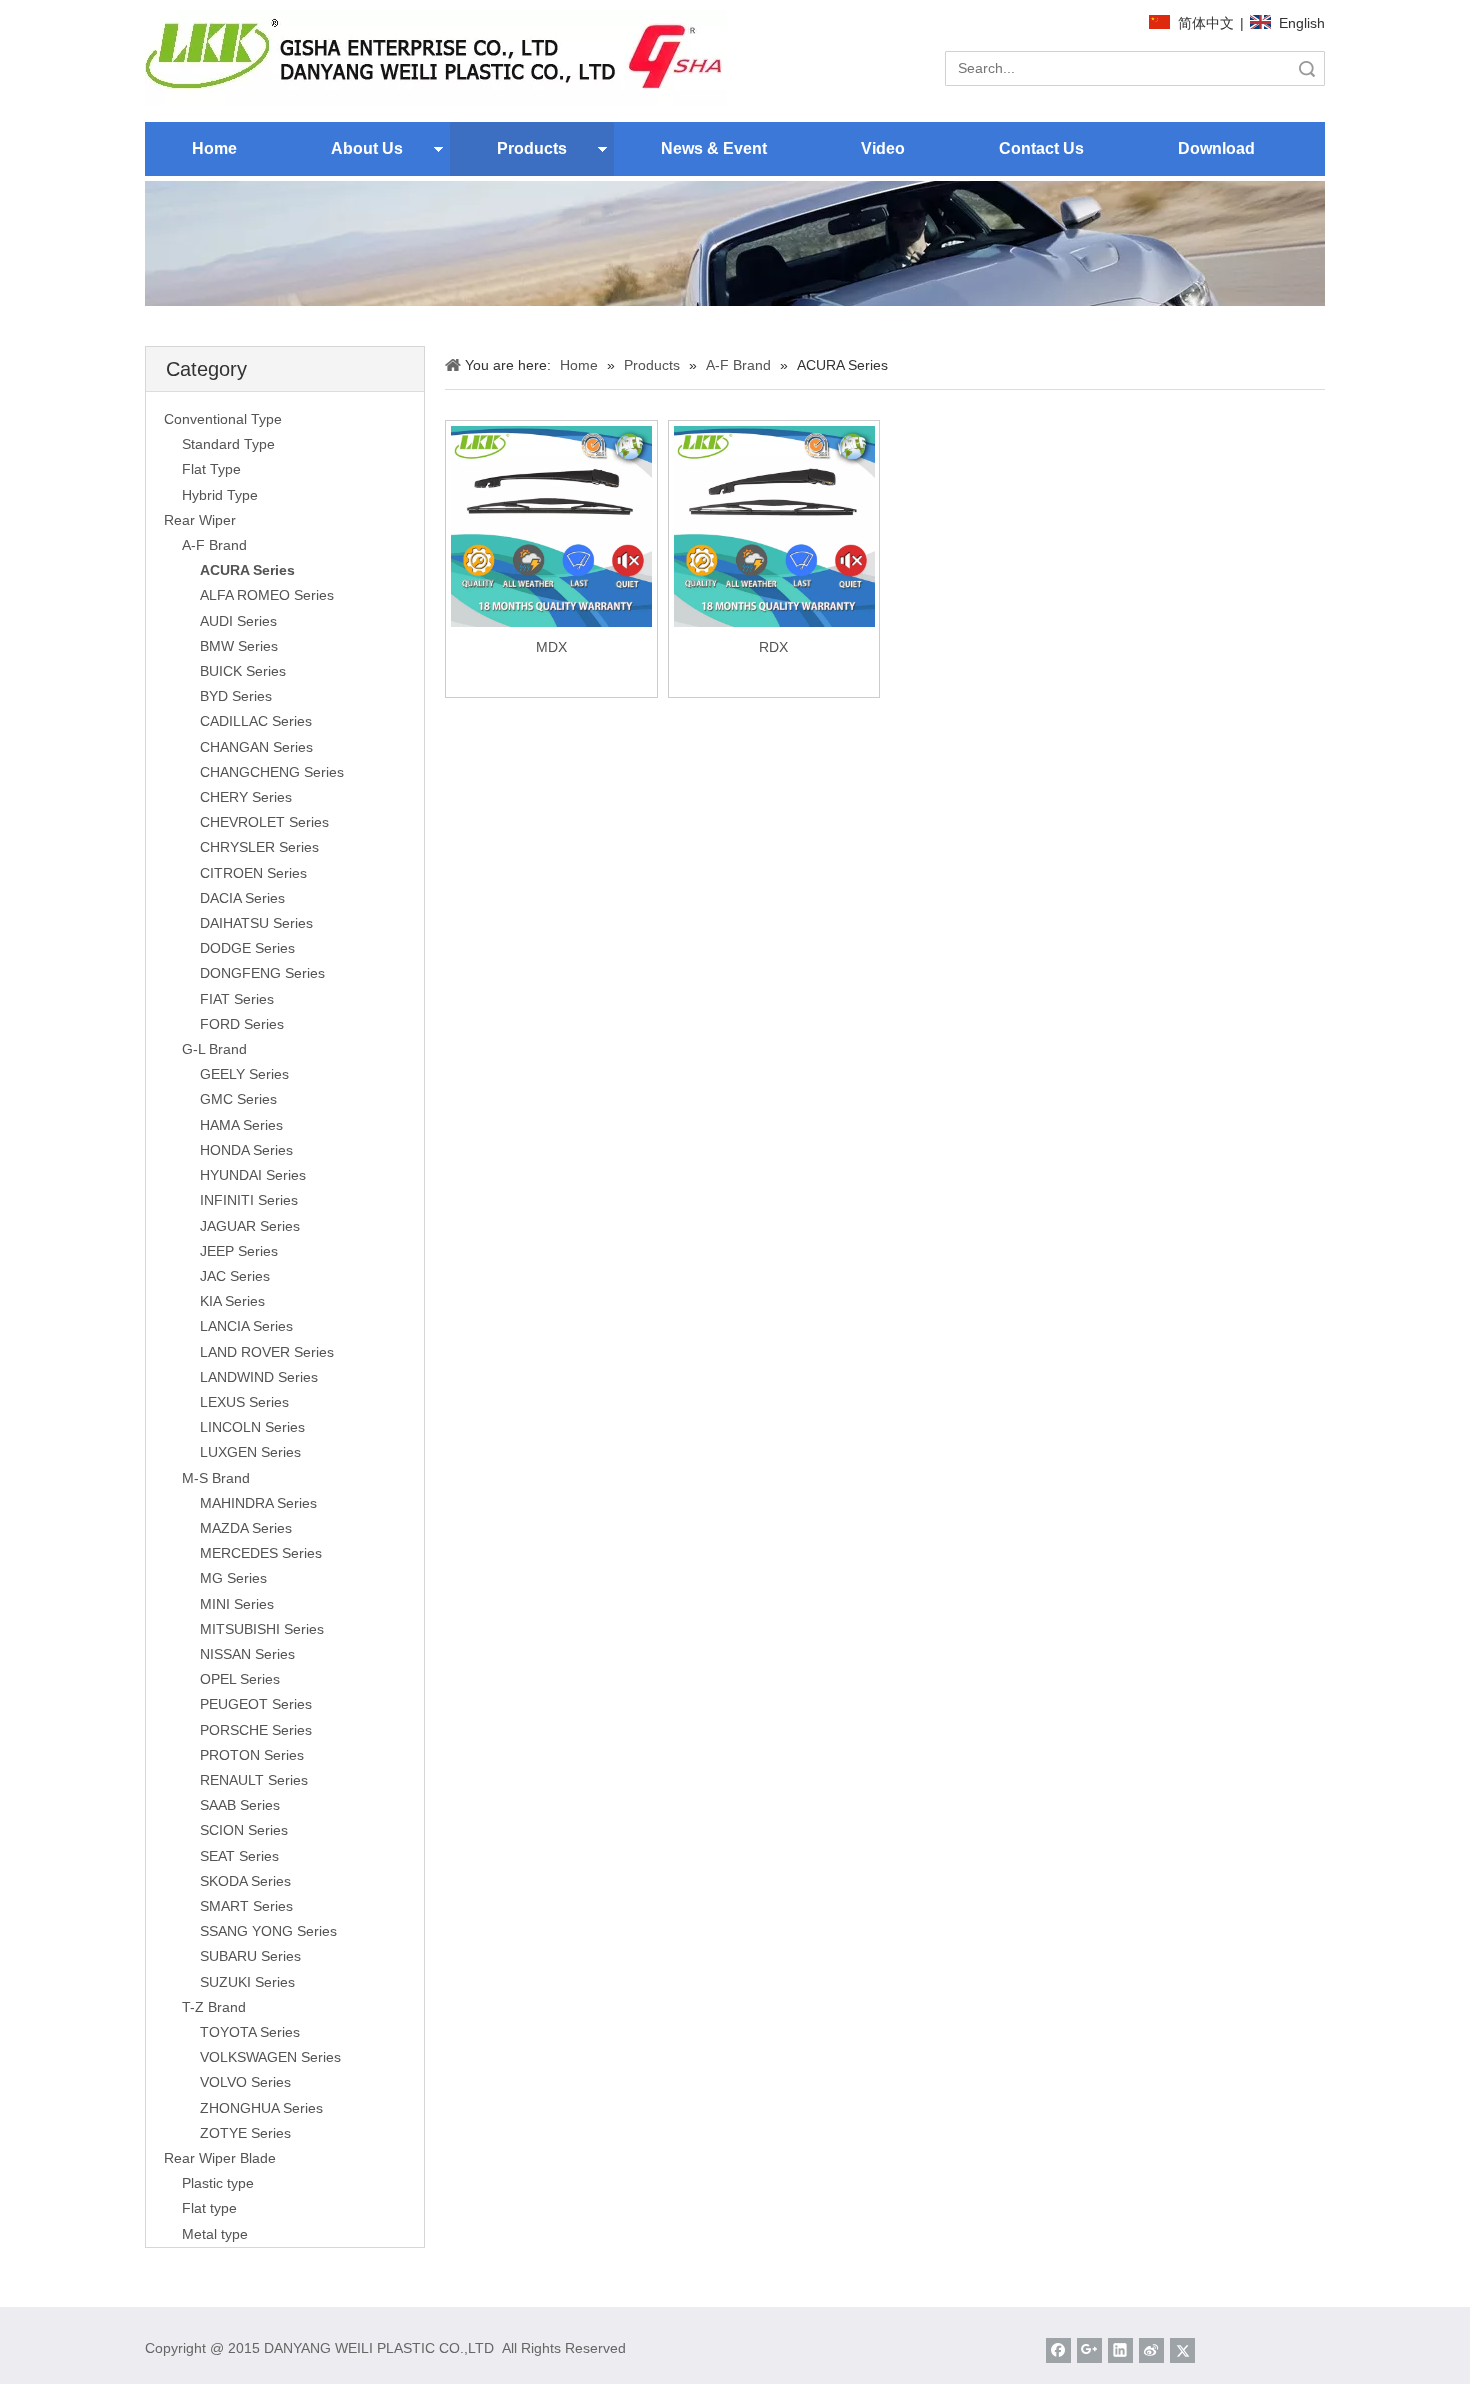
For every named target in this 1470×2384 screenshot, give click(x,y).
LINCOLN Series (252, 1427)
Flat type (209, 2208)
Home (214, 148)
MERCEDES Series (261, 1553)
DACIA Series (242, 898)
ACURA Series (247, 570)
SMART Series (246, 1906)
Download (1216, 148)
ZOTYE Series (245, 2133)
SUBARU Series (250, 1956)
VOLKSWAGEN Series (270, 2057)
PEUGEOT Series (256, 1704)
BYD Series (236, 696)
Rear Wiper (200, 520)
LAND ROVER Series (267, 1352)
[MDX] (551, 525)
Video (883, 148)
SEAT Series (239, 1856)
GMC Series (238, 1099)
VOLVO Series (245, 2082)
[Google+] (1089, 2350)
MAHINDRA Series (258, 1503)
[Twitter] (1182, 2350)
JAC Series (235, 1276)
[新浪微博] (1151, 2350)
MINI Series (237, 1604)
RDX (773, 647)
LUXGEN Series (250, 1452)
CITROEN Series (253, 873)
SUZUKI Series (247, 1982)
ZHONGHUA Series (261, 2108)
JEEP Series (239, 1251)
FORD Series (242, 1024)
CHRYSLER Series (259, 847)
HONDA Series (246, 1150)
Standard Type (228, 444)
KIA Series (232, 1301)
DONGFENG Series (262, 973)
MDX (551, 647)
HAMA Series (241, 1125)
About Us (367, 148)
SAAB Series (240, 1805)
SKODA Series (245, 1881)
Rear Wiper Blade (220, 2158)
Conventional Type (223, 419)
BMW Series (239, 646)
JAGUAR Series (250, 1226)
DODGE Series (247, 948)
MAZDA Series (246, 1528)
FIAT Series (237, 999)
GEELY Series (244, 1074)
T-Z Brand (214, 2007)
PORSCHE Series (256, 1730)
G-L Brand (214, 1049)
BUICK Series (243, 671)
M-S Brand (216, 1478)
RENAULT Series (254, 1780)
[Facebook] (1058, 2350)
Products (532, 148)
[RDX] (774, 525)
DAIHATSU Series (256, 923)
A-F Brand (214, 545)
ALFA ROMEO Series (267, 595)
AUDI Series (238, 621)
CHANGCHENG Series (272, 772)
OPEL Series (240, 1679)
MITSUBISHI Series (262, 1629)
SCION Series (244, 1830)
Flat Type (211, 469)
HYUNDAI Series (253, 1175)
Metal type (215, 2234)
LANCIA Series (246, 1326)
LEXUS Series (244, 1402)
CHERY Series (246, 797)
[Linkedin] (1120, 2350)
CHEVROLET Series (264, 822)
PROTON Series (252, 1755)
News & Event (714, 148)
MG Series (233, 1578)
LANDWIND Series (259, 1377)
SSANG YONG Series (268, 1931)
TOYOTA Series (250, 2032)
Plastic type (218, 2183)
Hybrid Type (220, 495)
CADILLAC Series (256, 721)
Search (1307, 68)
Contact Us (1041, 148)
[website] (436, 57)
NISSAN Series (247, 1654)
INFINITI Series (249, 1200)
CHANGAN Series (256, 747)
